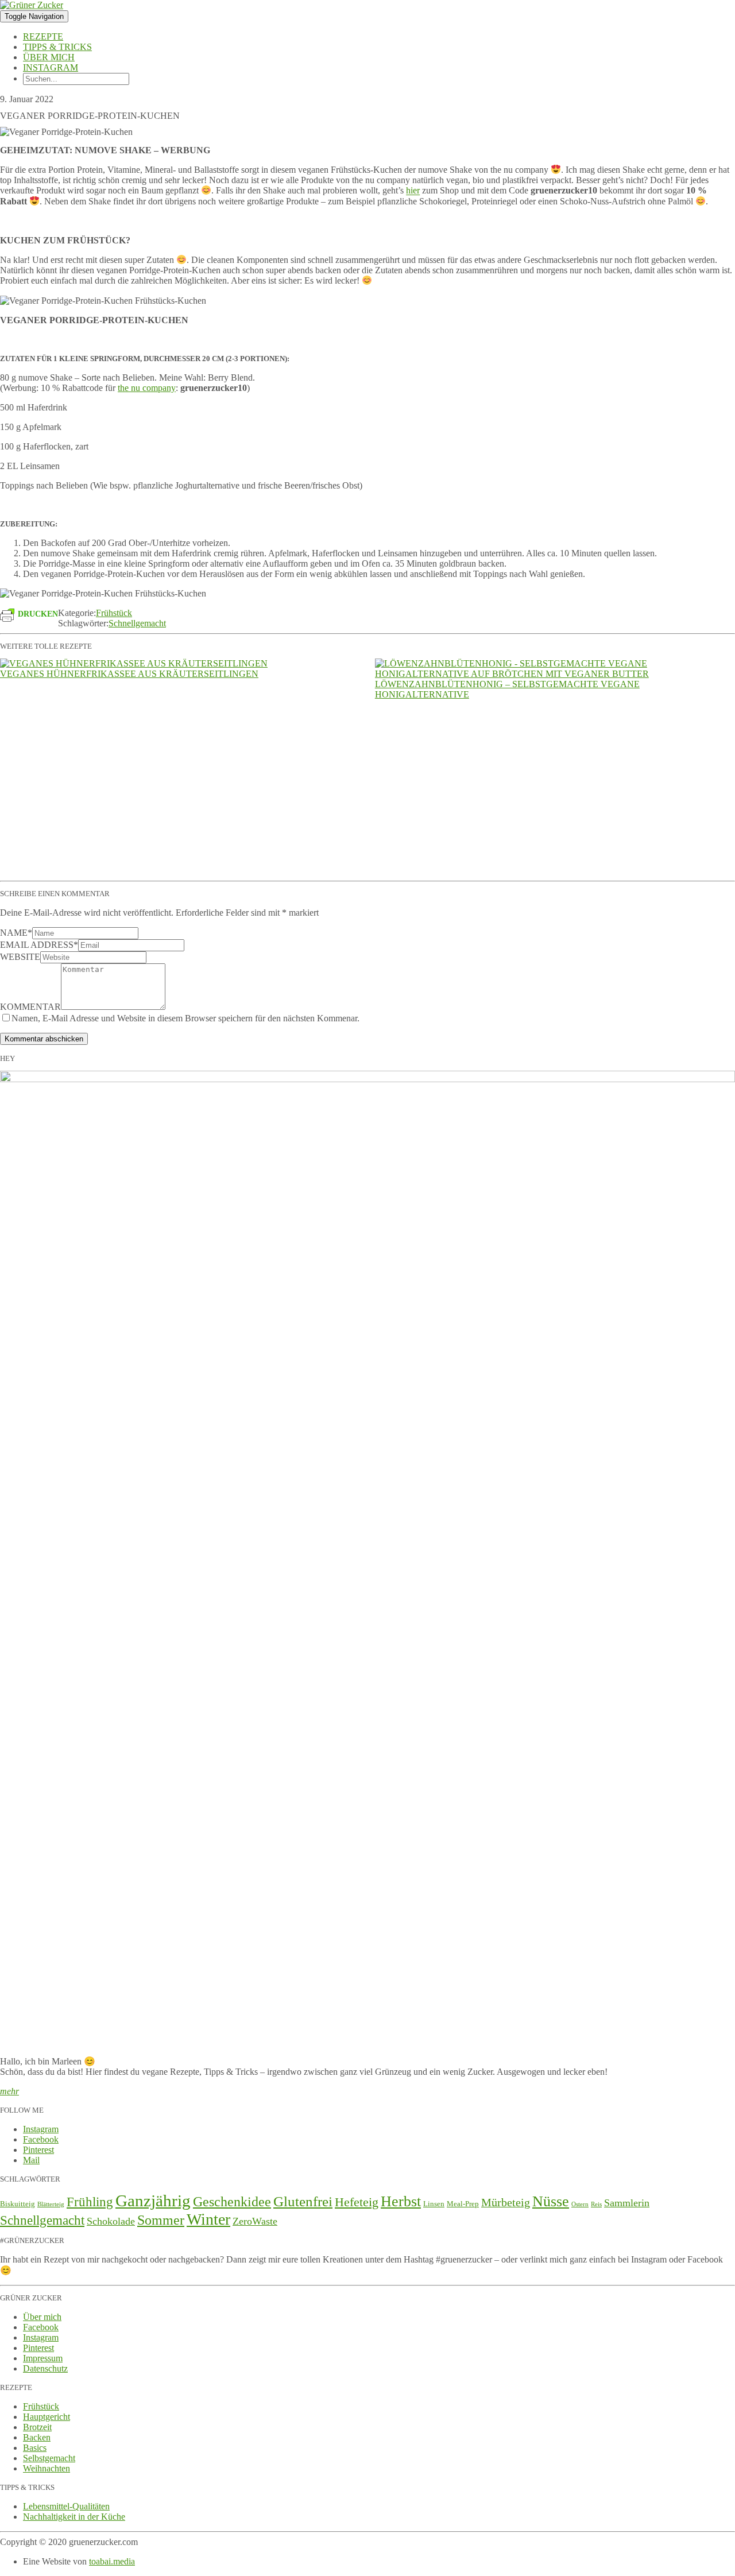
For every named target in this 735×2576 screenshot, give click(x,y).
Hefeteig (357, 2202)
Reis (596, 2204)
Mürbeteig (506, 2203)
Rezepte (43, 36)
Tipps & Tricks (57, 47)
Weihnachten (47, 2468)
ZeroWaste (255, 2221)
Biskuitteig (18, 2204)
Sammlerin (627, 2203)
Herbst (401, 2201)
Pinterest (38, 2150)
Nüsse (551, 2201)
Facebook (41, 2139)
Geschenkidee (232, 2202)
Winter (208, 2219)
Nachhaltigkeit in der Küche (74, 2517)
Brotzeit (37, 2427)
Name (16, 933)
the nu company (147, 388)
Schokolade (111, 2221)
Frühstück (114, 613)
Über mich (49, 57)
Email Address (39, 945)
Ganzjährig (153, 2201)
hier (413, 191)
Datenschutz (45, 2368)
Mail (31, 2160)
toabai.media (112, 2561)
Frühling (90, 2202)
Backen (37, 2437)
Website (20, 957)
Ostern (580, 2204)
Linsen (434, 2204)
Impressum (43, 2358)
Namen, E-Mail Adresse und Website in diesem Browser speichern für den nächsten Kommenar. (185, 1018)
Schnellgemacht (137, 623)
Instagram (51, 67)
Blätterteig (51, 2204)
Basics (35, 2448)
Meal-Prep (463, 2204)
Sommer (161, 2220)
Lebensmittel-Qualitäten (66, 2506)
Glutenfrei (303, 2201)
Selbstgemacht (49, 2458)
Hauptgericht (47, 2417)
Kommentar (30, 1007)
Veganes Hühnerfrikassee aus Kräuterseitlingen (129, 674)
